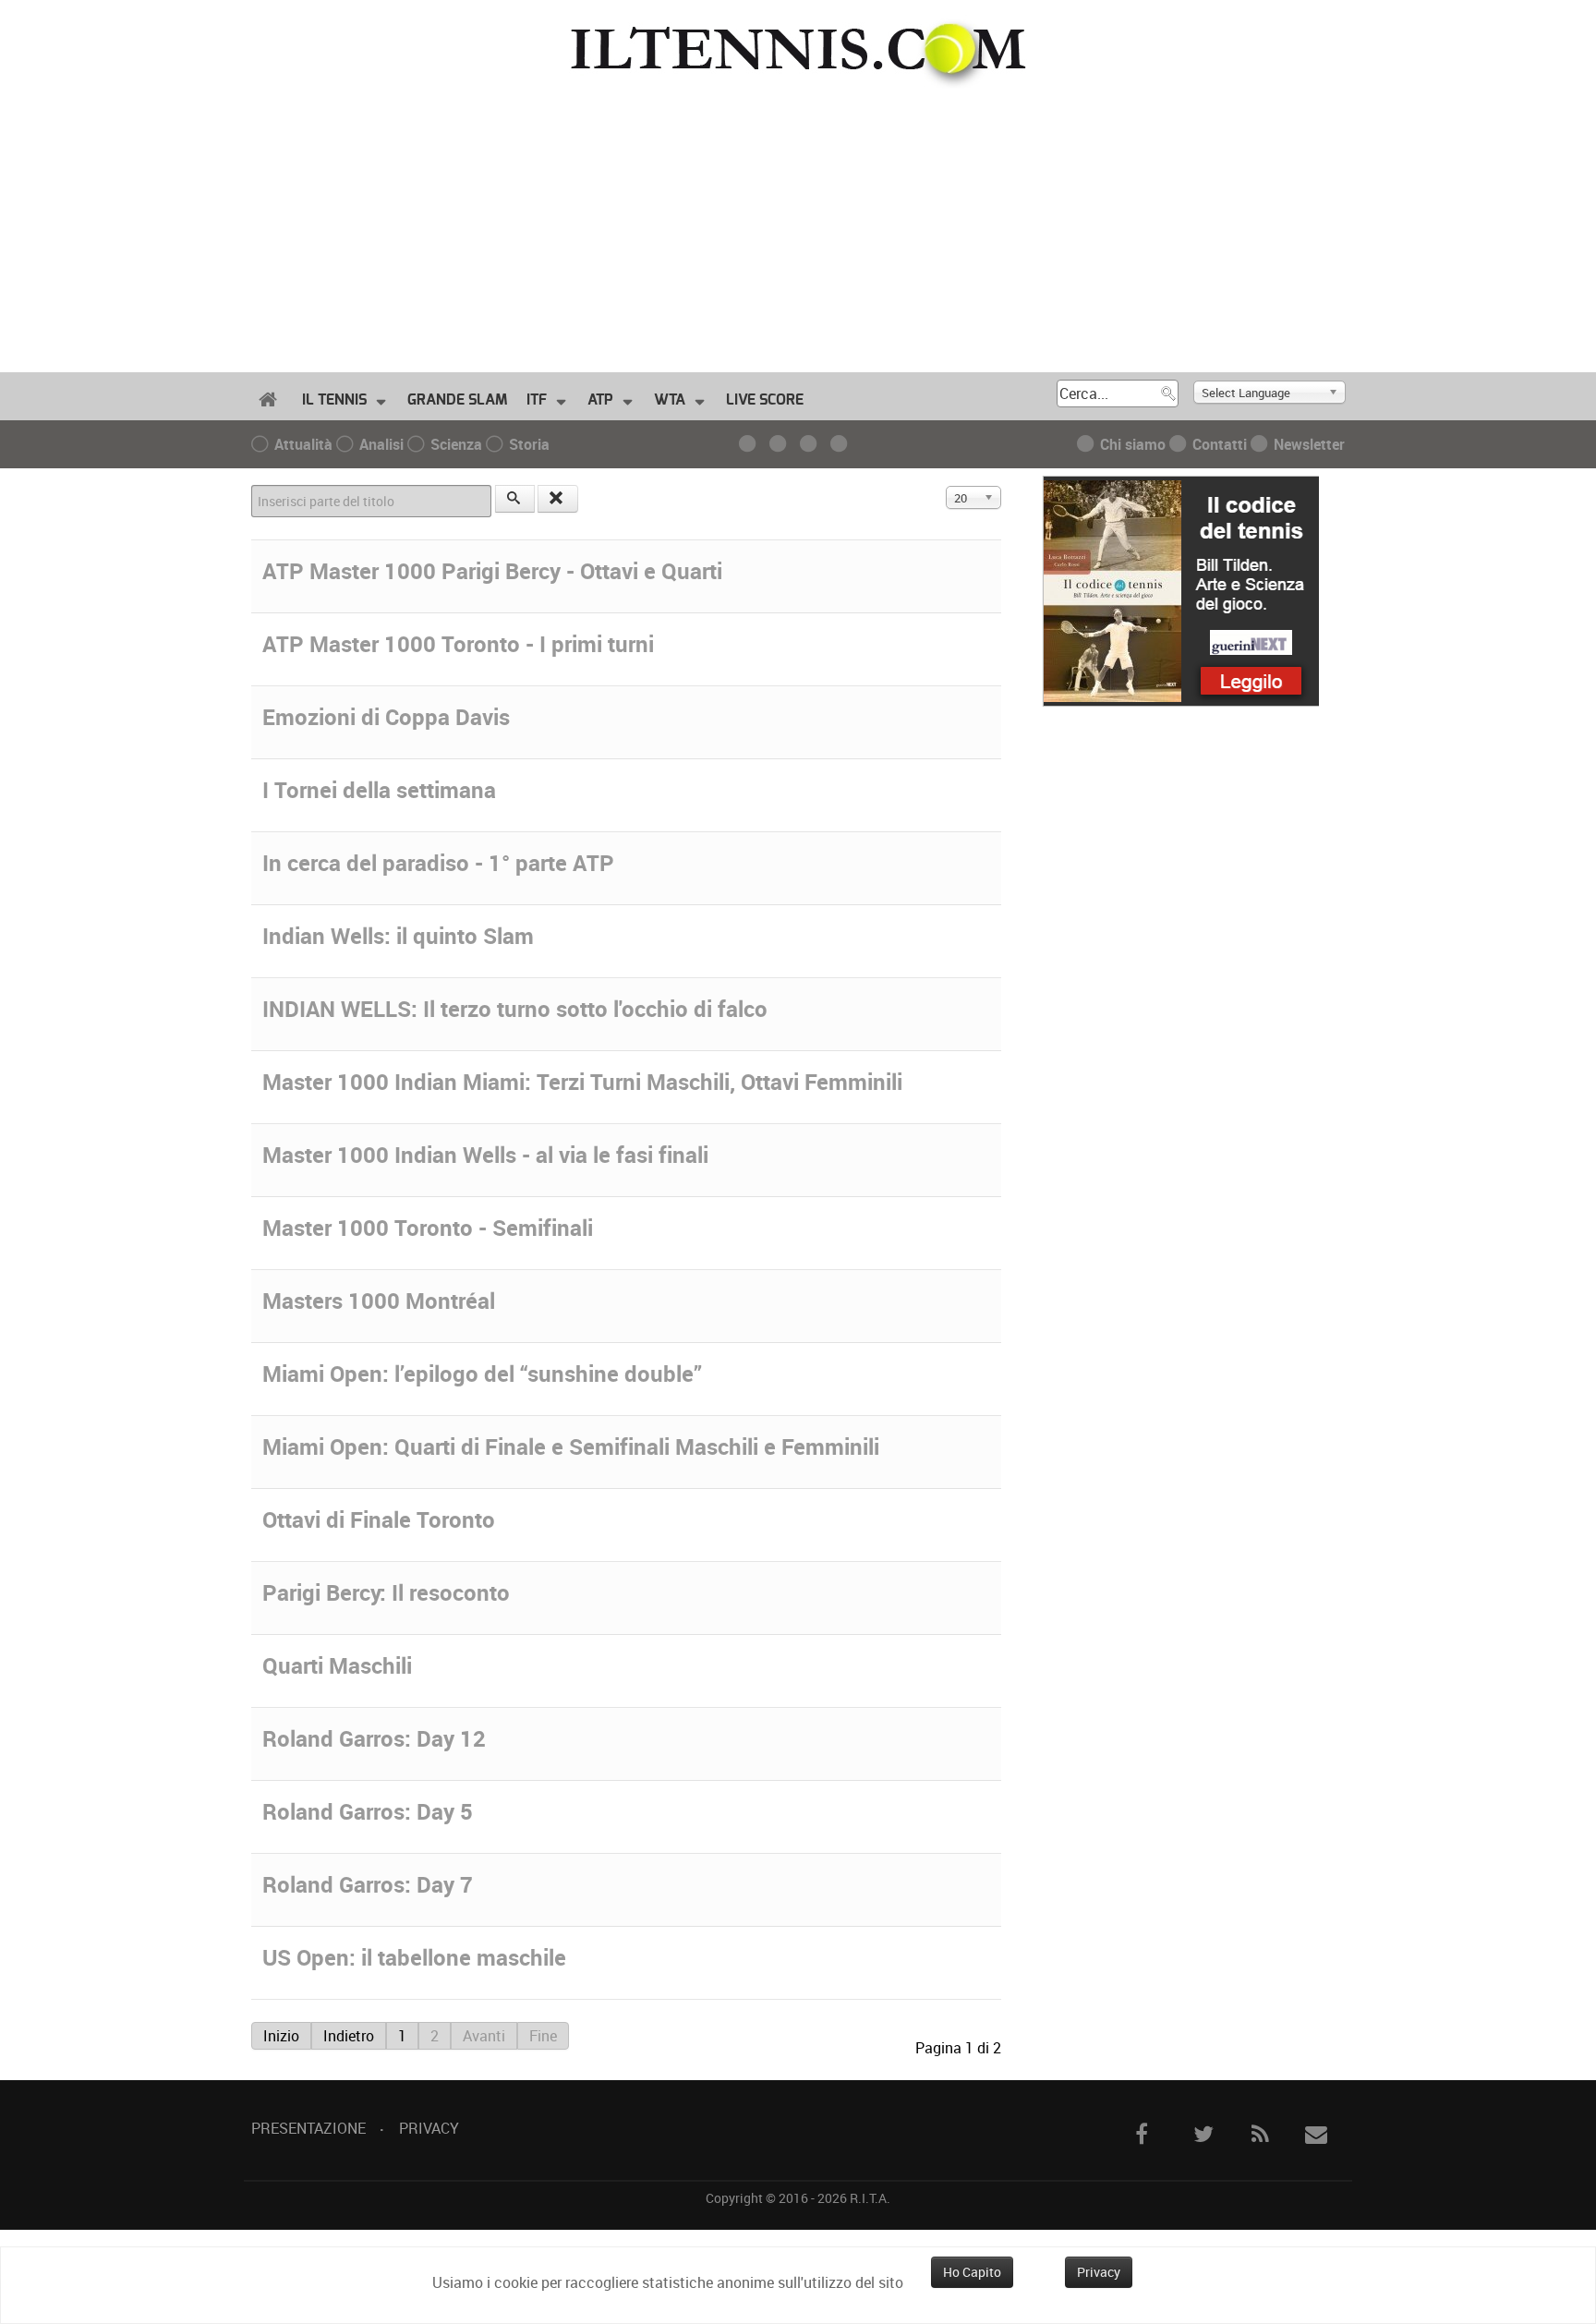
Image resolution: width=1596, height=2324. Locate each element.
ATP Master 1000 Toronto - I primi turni (458, 644)
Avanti (484, 2036)
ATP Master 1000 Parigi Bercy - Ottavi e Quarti (492, 571)
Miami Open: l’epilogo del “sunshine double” (482, 1374)
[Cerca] (515, 499)
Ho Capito (972, 2272)
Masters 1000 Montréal (379, 1301)
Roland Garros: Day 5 (368, 1811)
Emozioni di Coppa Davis (386, 717)
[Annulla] (558, 499)
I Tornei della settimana (379, 790)
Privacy (429, 2128)
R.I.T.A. (870, 2198)
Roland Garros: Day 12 (374, 1738)
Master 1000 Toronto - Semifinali (428, 1228)
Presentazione (308, 2128)
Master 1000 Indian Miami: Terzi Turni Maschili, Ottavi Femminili (582, 1082)
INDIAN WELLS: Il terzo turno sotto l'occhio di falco (515, 1009)
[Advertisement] (798, 227)
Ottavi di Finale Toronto (379, 1519)
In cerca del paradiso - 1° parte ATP (438, 863)
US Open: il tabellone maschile (414, 1957)
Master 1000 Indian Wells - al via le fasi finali (485, 1155)
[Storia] (844, 445)
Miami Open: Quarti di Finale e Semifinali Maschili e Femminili (571, 1446)
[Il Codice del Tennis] (1180, 589)
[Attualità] (752, 445)
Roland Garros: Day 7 (368, 1884)
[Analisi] (783, 445)
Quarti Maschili (337, 1665)
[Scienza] (813, 445)
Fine (543, 2036)
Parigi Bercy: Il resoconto (386, 1592)
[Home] (271, 400)
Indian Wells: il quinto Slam (398, 936)
